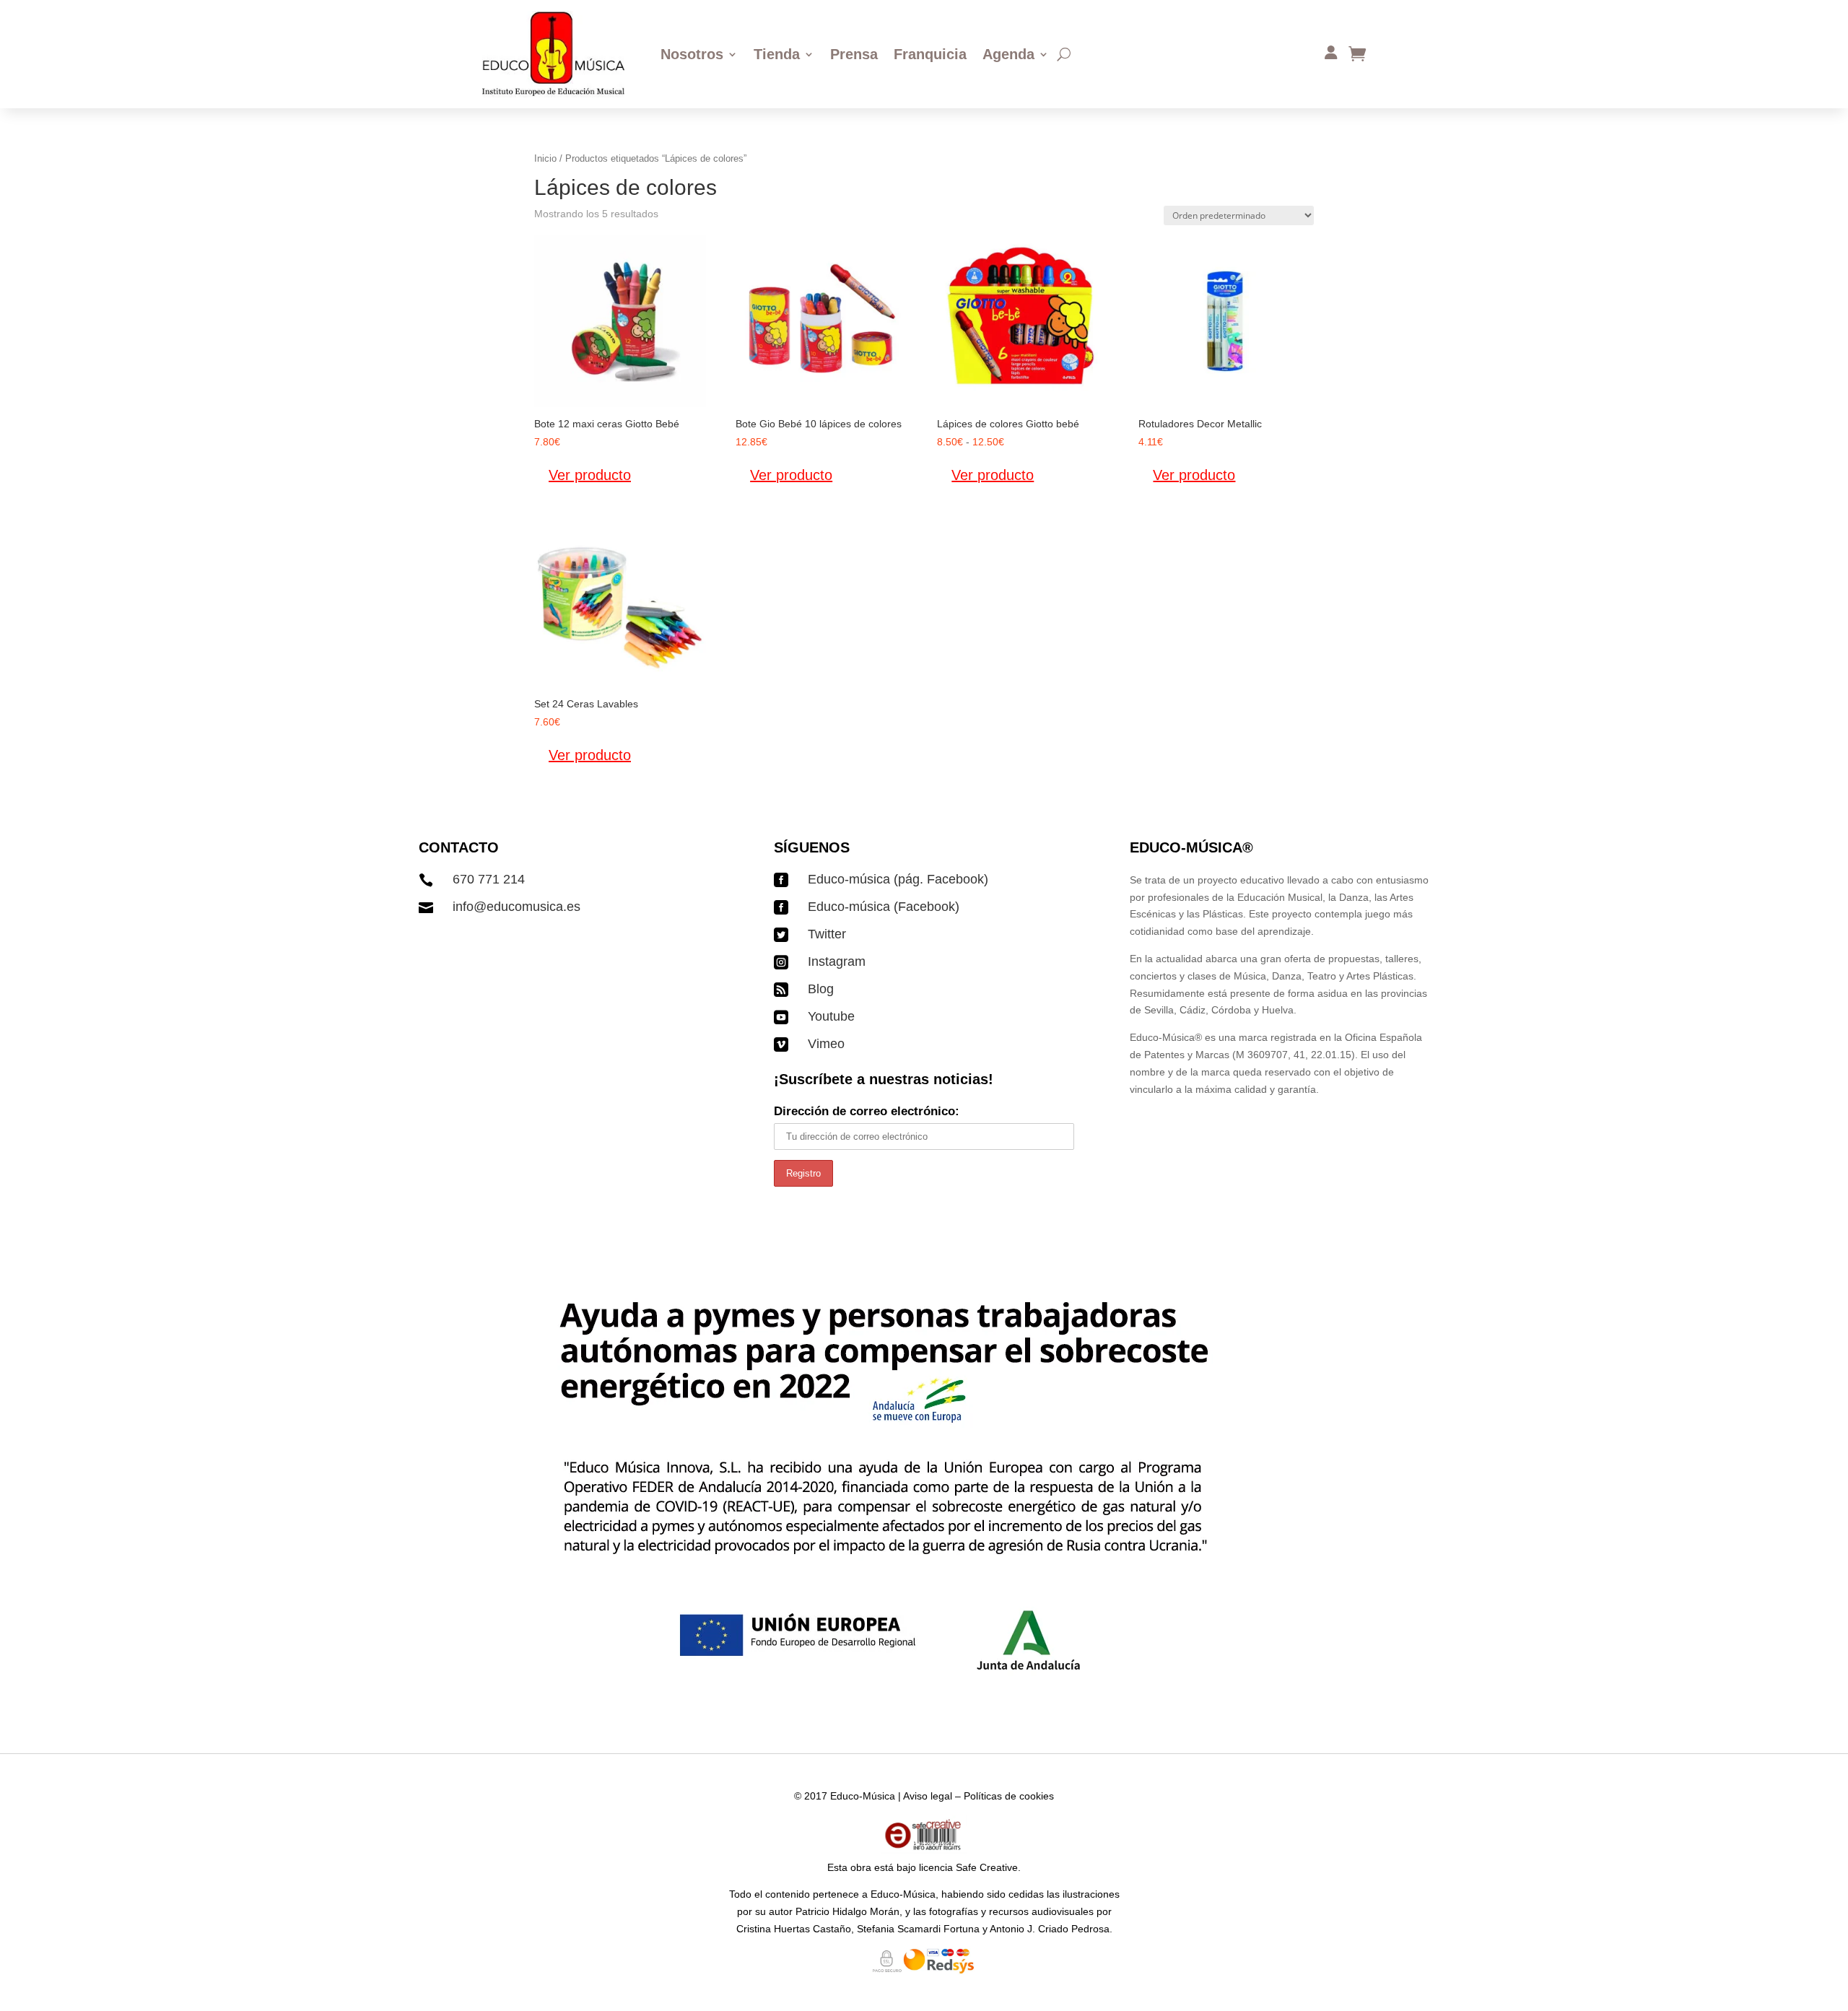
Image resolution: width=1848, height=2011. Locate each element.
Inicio (545, 158)
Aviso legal (928, 1796)
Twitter (827, 934)
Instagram (837, 961)
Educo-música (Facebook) (884, 907)
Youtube (831, 1016)
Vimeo (826, 1044)
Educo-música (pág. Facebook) (898, 879)
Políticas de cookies (1009, 1796)
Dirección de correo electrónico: (867, 1111)
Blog (821, 989)
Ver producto (590, 475)
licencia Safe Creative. (970, 1867)
